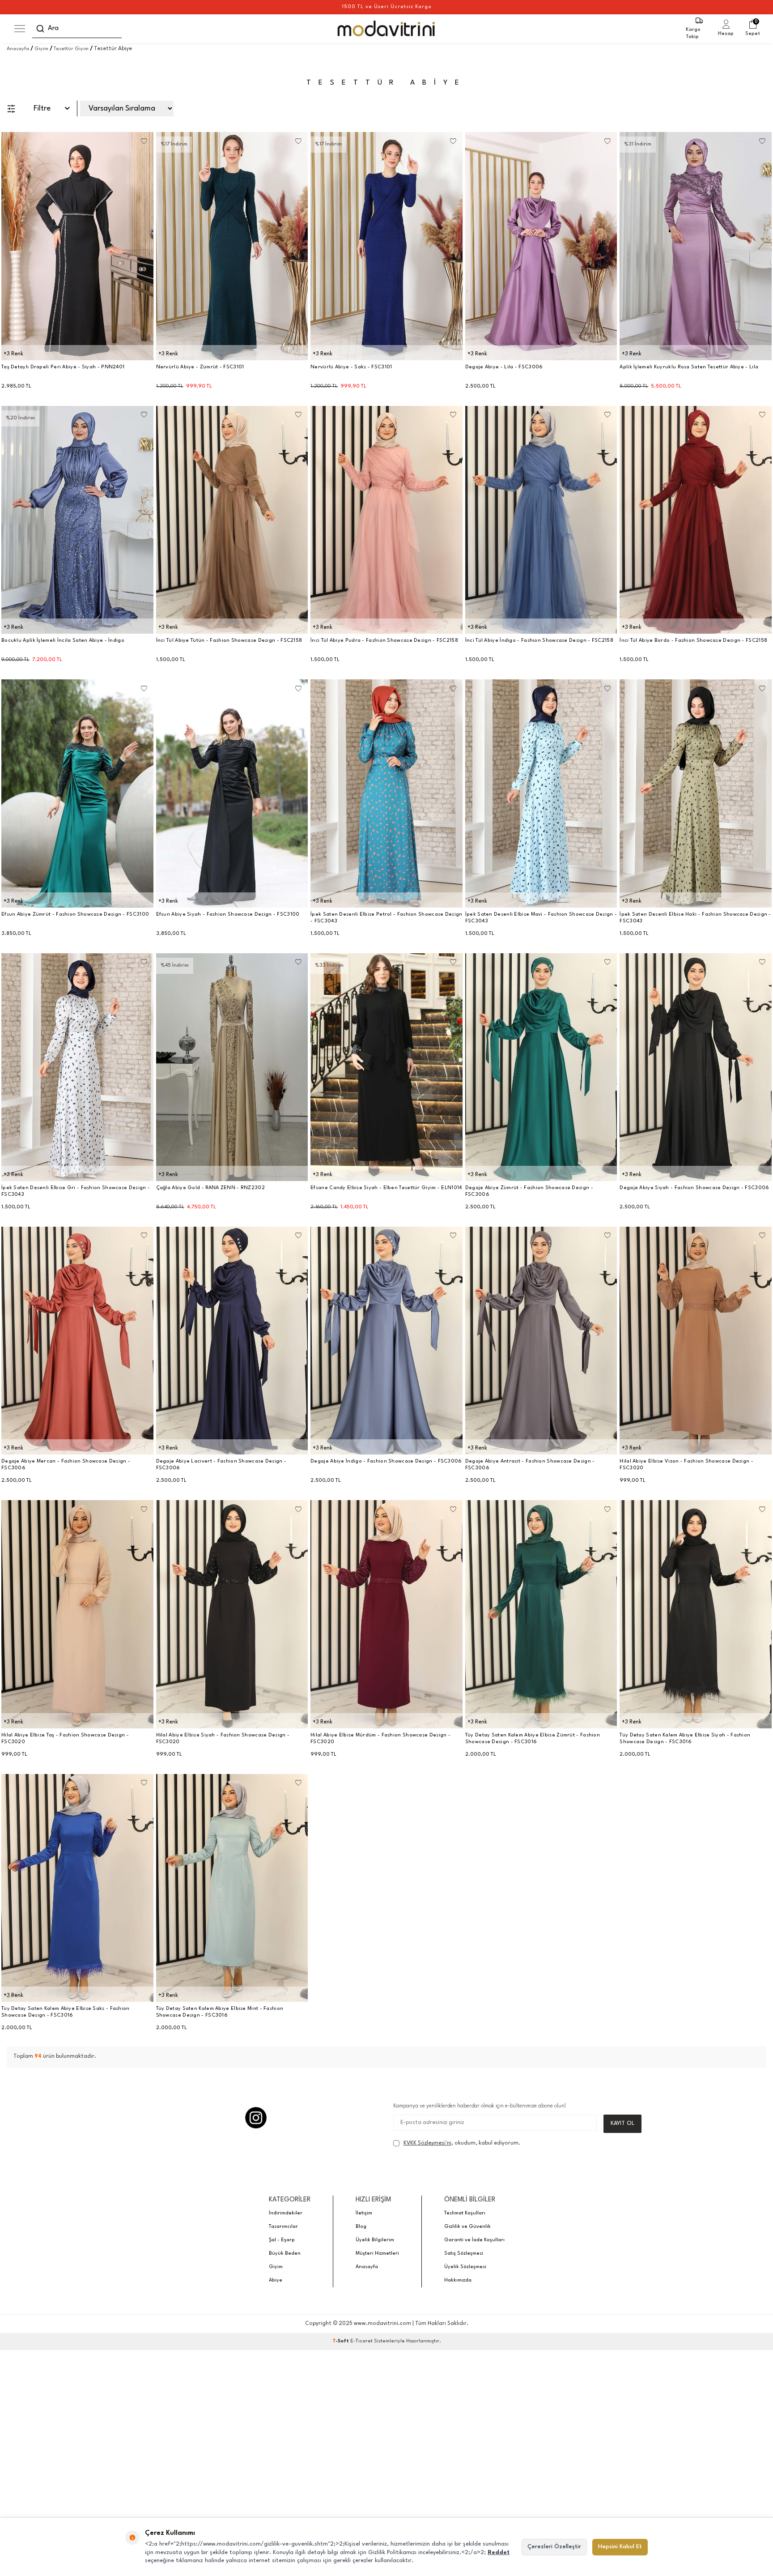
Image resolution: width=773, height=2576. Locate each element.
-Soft (341, 2341)
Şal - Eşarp (282, 2240)
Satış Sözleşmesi (464, 2254)
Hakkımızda (458, 2280)
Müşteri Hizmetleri (377, 2254)
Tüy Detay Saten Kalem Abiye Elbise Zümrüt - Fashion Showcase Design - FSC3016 (533, 1739)
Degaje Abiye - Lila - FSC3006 (504, 367)
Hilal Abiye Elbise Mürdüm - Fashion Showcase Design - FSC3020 (380, 1739)
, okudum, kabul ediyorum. (462, 2143)
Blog (361, 2227)
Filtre (42, 109)
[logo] (387, 29)
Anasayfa (18, 49)
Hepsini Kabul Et (620, 2547)
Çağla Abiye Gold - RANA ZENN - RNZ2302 (210, 1188)
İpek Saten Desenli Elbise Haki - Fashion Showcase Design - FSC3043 (695, 918)
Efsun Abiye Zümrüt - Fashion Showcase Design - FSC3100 (75, 915)
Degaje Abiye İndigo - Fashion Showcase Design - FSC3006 (386, 1461)
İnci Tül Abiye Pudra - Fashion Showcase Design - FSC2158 (384, 641)
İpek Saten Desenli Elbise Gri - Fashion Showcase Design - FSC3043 (76, 1191)
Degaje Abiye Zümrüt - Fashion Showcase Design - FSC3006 (529, 1191)
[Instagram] (256, 2118)
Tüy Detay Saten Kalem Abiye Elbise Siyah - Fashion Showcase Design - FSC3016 (685, 1739)
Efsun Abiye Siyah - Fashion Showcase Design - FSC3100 (228, 915)
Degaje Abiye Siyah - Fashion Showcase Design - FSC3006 (694, 1188)
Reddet (499, 2553)
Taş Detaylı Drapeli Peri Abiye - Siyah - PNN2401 (63, 367)
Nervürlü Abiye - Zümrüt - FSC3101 (200, 367)
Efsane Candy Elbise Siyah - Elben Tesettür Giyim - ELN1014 (386, 1188)
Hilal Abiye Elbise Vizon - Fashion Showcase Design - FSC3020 (686, 1465)
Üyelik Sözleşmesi (465, 2267)
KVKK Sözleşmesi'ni (427, 2143)
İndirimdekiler (286, 2213)
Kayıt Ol (622, 2123)
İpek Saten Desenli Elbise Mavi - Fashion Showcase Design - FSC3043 (541, 918)
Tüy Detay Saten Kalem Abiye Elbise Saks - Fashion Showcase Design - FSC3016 (66, 2012)
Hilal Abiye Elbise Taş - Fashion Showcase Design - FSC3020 (65, 1739)
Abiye (276, 2280)
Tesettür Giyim (71, 49)
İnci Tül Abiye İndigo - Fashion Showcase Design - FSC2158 (539, 641)
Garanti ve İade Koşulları (474, 2240)
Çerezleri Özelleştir (554, 2547)
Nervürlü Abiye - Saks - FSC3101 (351, 367)
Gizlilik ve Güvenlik (467, 2227)
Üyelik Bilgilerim (375, 2240)
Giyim (41, 49)
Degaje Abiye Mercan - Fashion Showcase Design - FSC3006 (66, 1465)
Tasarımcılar (283, 2227)
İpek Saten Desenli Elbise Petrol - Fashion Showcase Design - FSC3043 (386, 918)
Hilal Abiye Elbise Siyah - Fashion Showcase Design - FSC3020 (223, 1739)
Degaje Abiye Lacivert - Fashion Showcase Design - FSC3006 (221, 1465)
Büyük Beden (285, 2254)
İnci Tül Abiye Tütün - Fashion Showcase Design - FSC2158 (229, 641)
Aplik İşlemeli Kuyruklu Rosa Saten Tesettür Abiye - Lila (689, 367)
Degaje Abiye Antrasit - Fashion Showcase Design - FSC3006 (530, 1465)
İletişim (364, 2213)
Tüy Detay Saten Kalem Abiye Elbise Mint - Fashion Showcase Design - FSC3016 (220, 2012)
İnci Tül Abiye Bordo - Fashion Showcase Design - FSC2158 (693, 641)
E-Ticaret (361, 2341)
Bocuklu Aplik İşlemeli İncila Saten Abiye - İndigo (63, 641)
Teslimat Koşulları (465, 2213)
